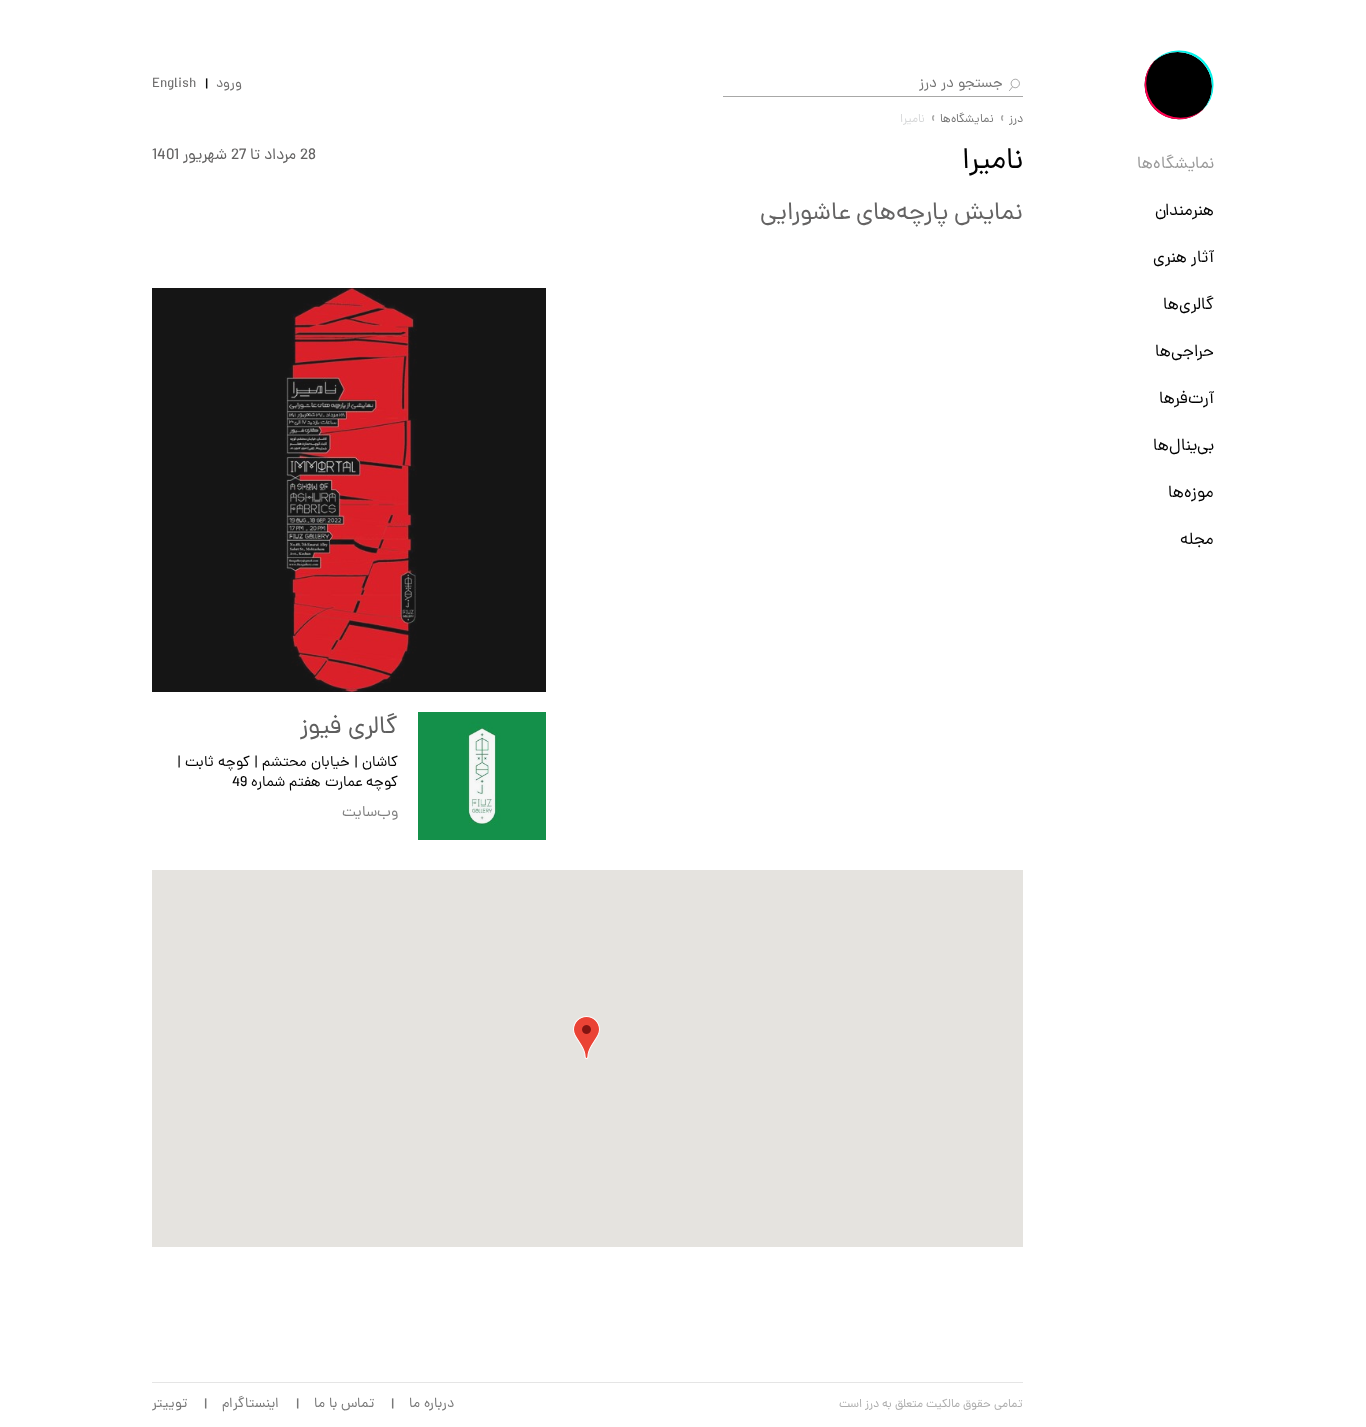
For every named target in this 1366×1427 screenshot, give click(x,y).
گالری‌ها (1188, 306)
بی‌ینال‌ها (1183, 447)
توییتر (169, 1405)
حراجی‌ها (1184, 353)
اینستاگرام (250, 1405)
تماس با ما (344, 1405)
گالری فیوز (349, 728)
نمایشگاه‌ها (1175, 165)
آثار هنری (1183, 259)
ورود (229, 85)
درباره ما (431, 1405)
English (174, 85)
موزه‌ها (1191, 494)
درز (1016, 120)
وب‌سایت (370, 813)
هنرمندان (1184, 212)
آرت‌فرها (1186, 400)
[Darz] (1179, 85)
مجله (1197, 541)
